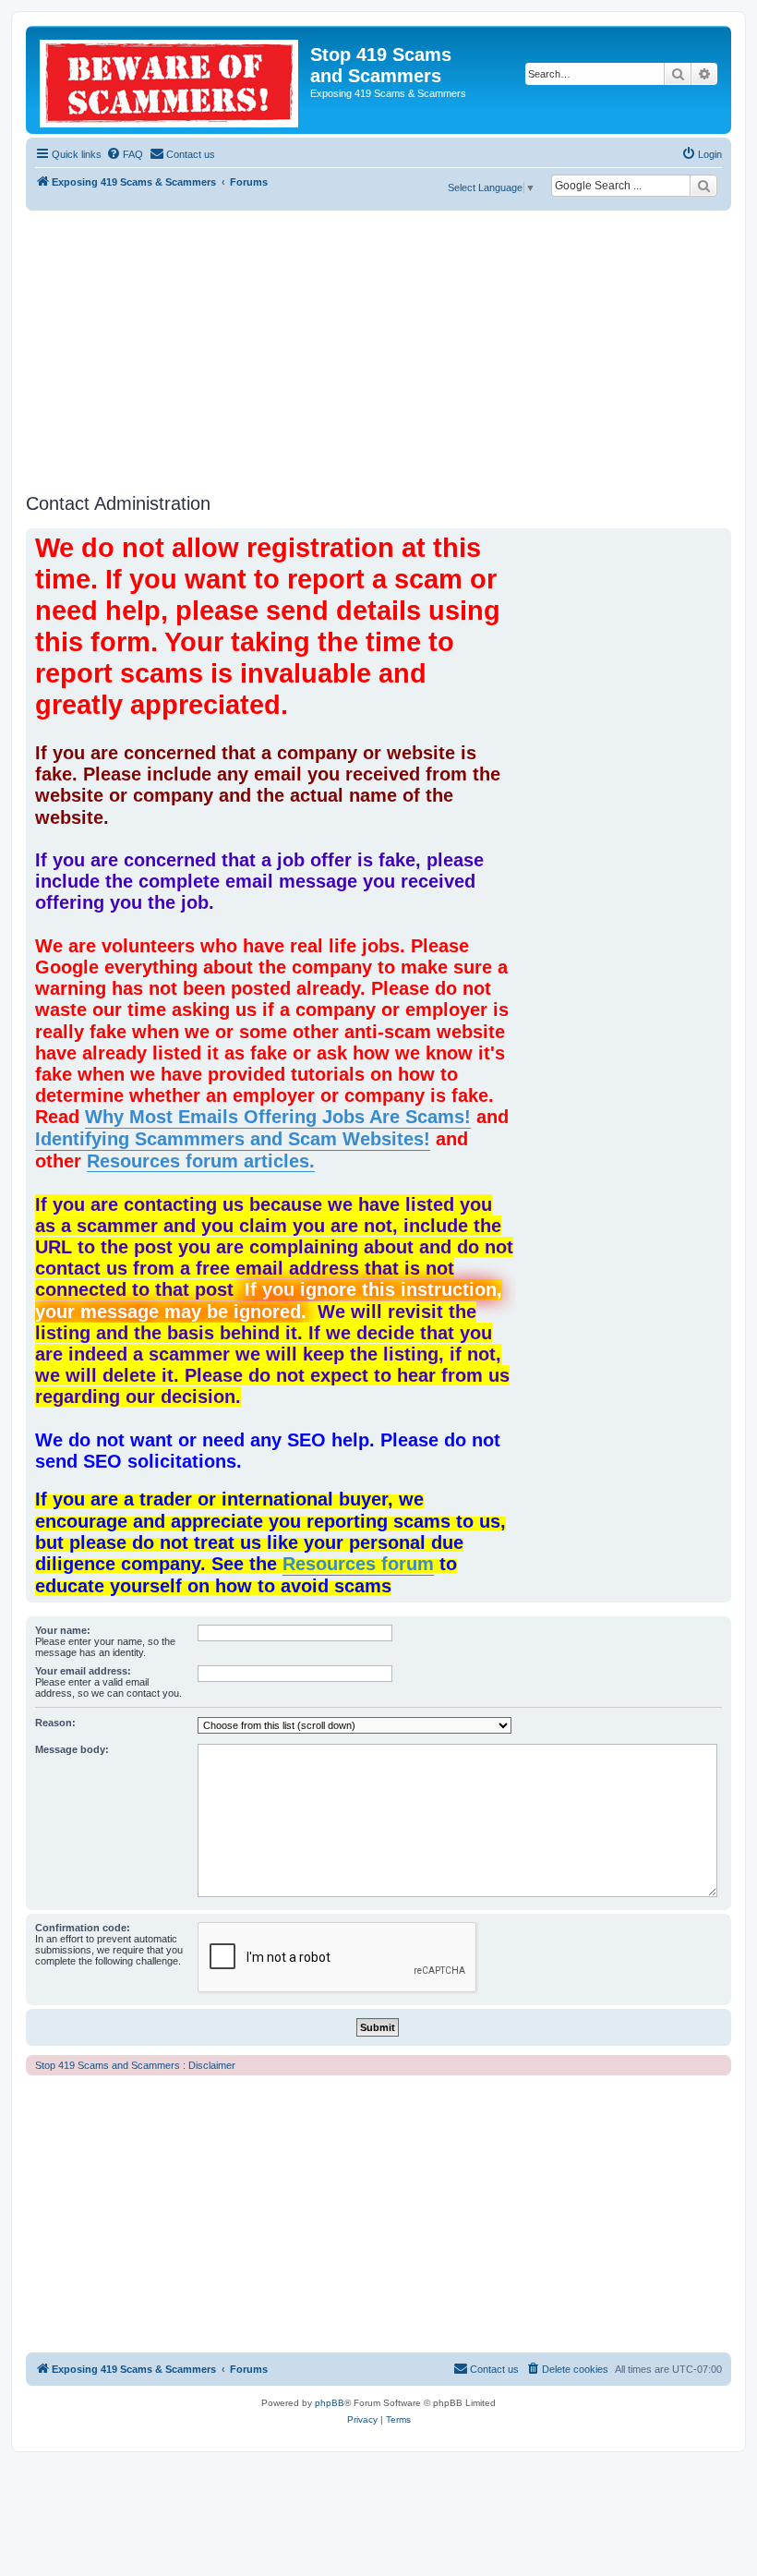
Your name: (63, 1630)
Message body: (72, 1749)
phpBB (330, 2403)
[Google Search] (703, 186)
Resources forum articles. (201, 1161)
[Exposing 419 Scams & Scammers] (170, 80)
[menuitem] (125, 154)
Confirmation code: (83, 1928)
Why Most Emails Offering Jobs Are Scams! (278, 1117)
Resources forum (358, 1564)
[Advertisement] (378, 349)
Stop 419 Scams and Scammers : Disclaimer (135, 2065)
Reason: (55, 1723)
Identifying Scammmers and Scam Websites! (233, 1139)
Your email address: (83, 1671)
